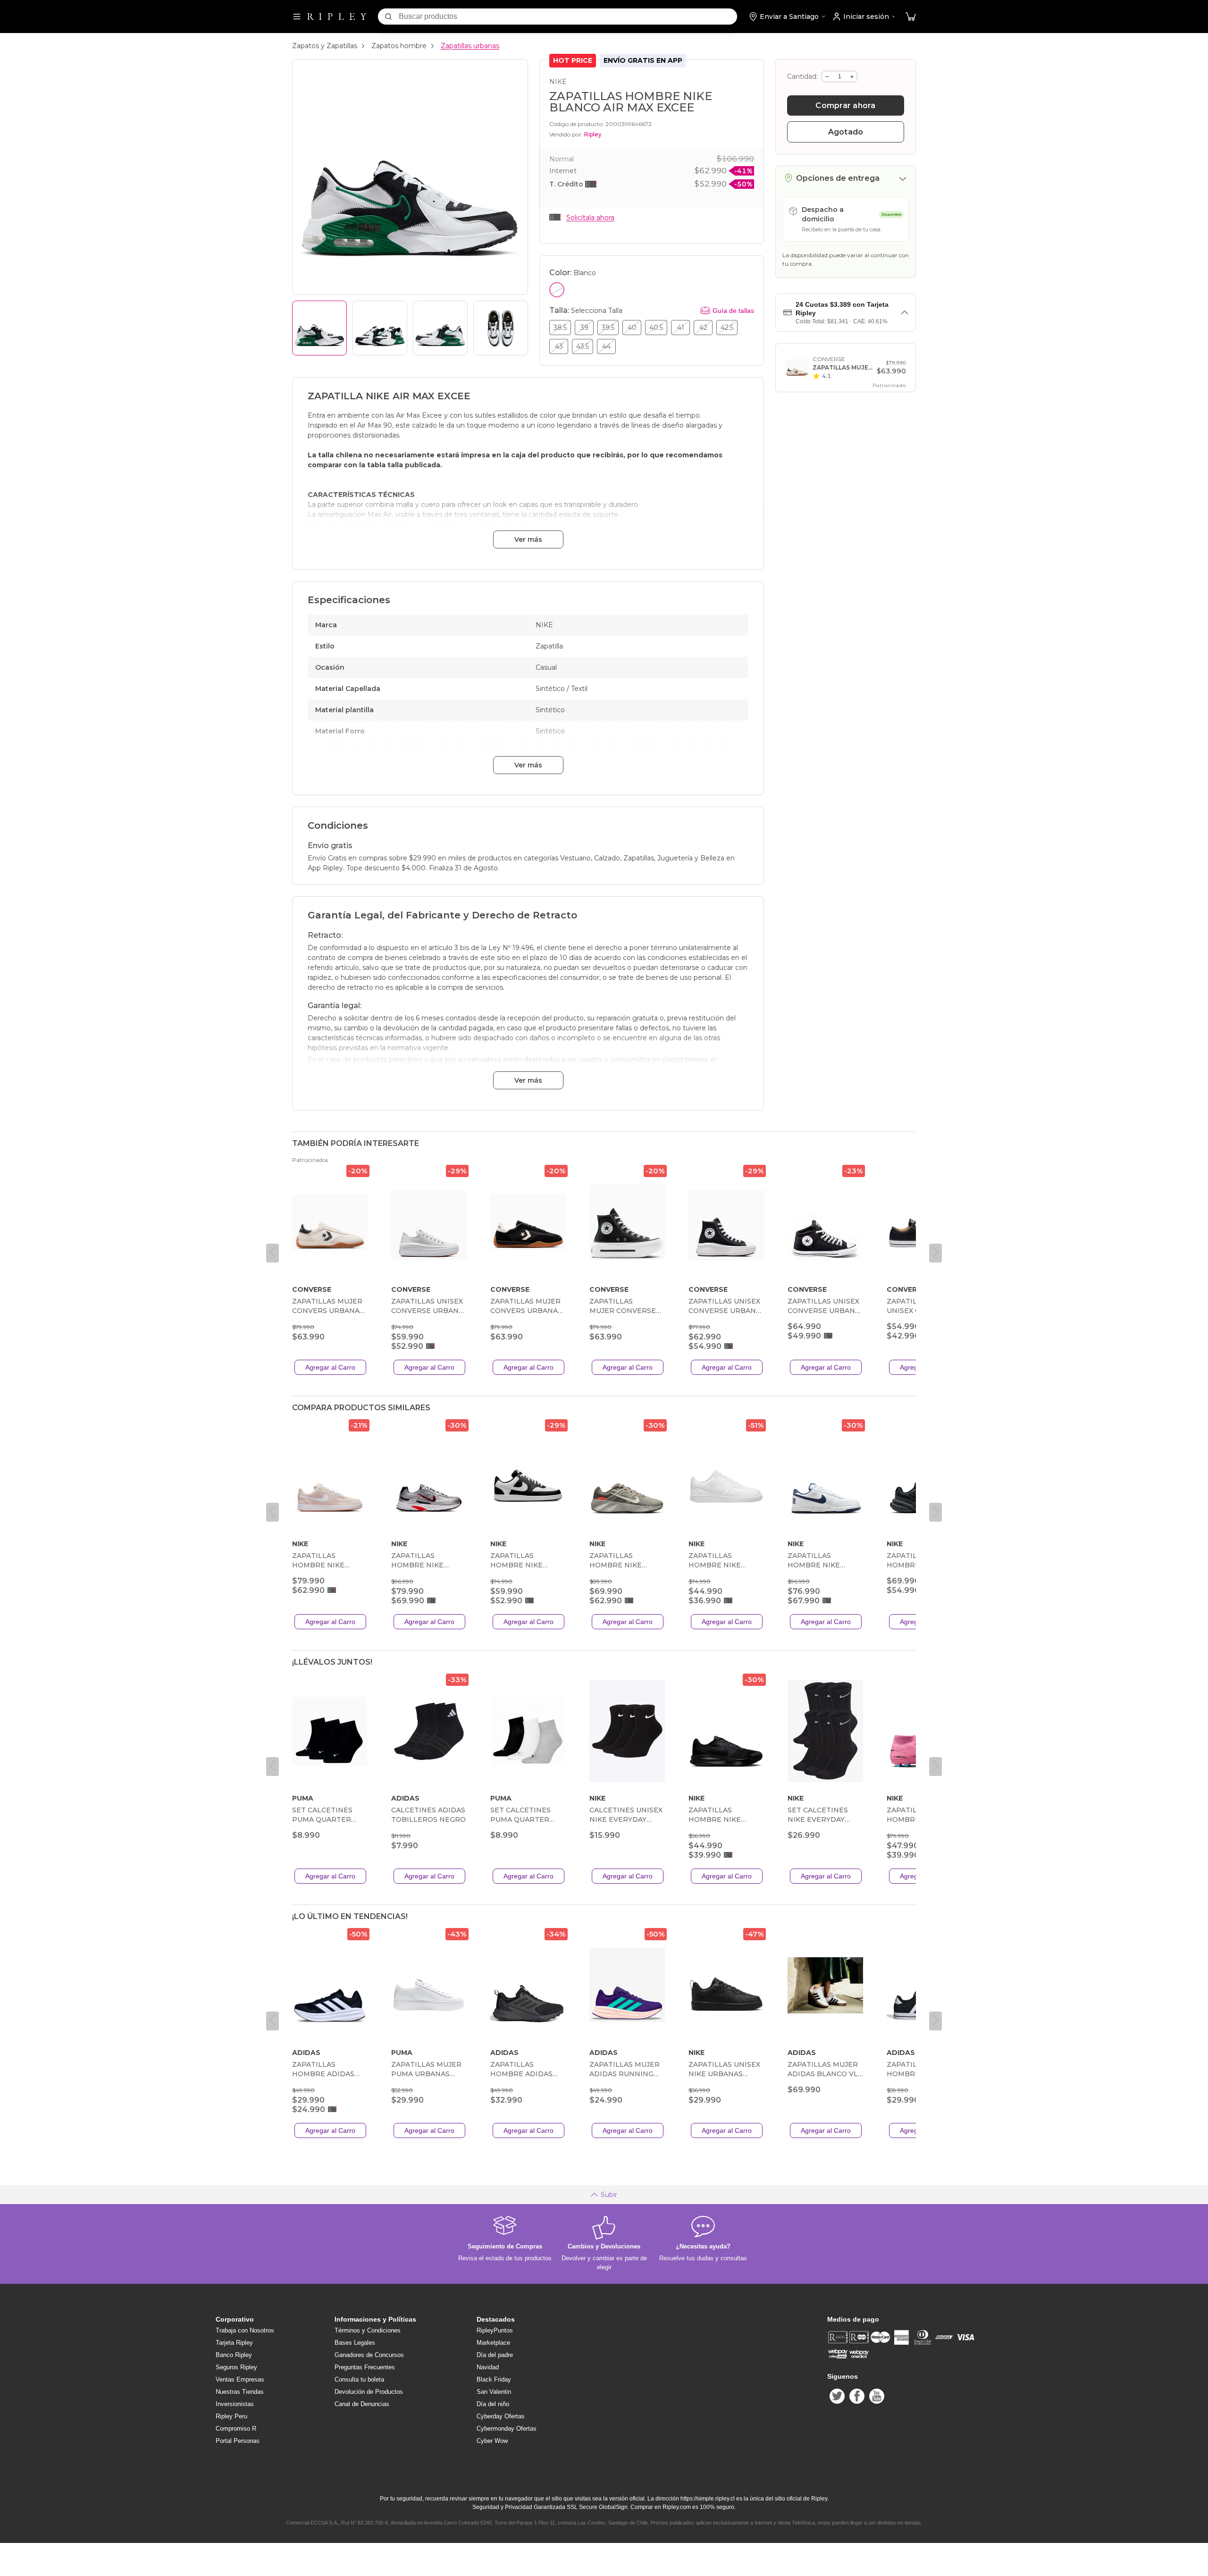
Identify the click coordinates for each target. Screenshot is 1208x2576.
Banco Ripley (234, 2355)
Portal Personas (238, 2441)
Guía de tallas (733, 311)
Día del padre (495, 2355)
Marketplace (493, 2343)
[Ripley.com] (337, 17)
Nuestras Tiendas (240, 2392)
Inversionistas (235, 2404)
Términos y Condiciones (368, 2330)
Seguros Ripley (236, 2367)
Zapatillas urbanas (470, 46)
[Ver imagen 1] (319, 328)
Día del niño (493, 2404)
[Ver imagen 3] (440, 328)
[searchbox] (568, 17)
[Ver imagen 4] (501, 328)
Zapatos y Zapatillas (325, 46)
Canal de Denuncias (362, 2404)
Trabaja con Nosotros (245, 2330)
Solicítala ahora (590, 218)
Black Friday (494, 2379)
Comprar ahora (845, 105)
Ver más (528, 539)
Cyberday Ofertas (501, 2416)
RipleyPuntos (495, 2330)
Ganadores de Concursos (369, 2355)
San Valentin (494, 2392)
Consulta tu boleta (359, 2379)
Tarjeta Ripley (234, 2343)
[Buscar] (388, 17)
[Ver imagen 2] (380, 328)
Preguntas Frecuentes (365, 2367)
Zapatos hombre (399, 46)
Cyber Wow (492, 2441)
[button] (911, 17)
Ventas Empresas (240, 2379)
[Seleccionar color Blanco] (557, 290)
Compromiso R (236, 2429)
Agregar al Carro (330, 1367)
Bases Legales (355, 2343)
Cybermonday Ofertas (507, 2429)
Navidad (488, 2367)
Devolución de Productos (369, 2392)
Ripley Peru (231, 2416)
